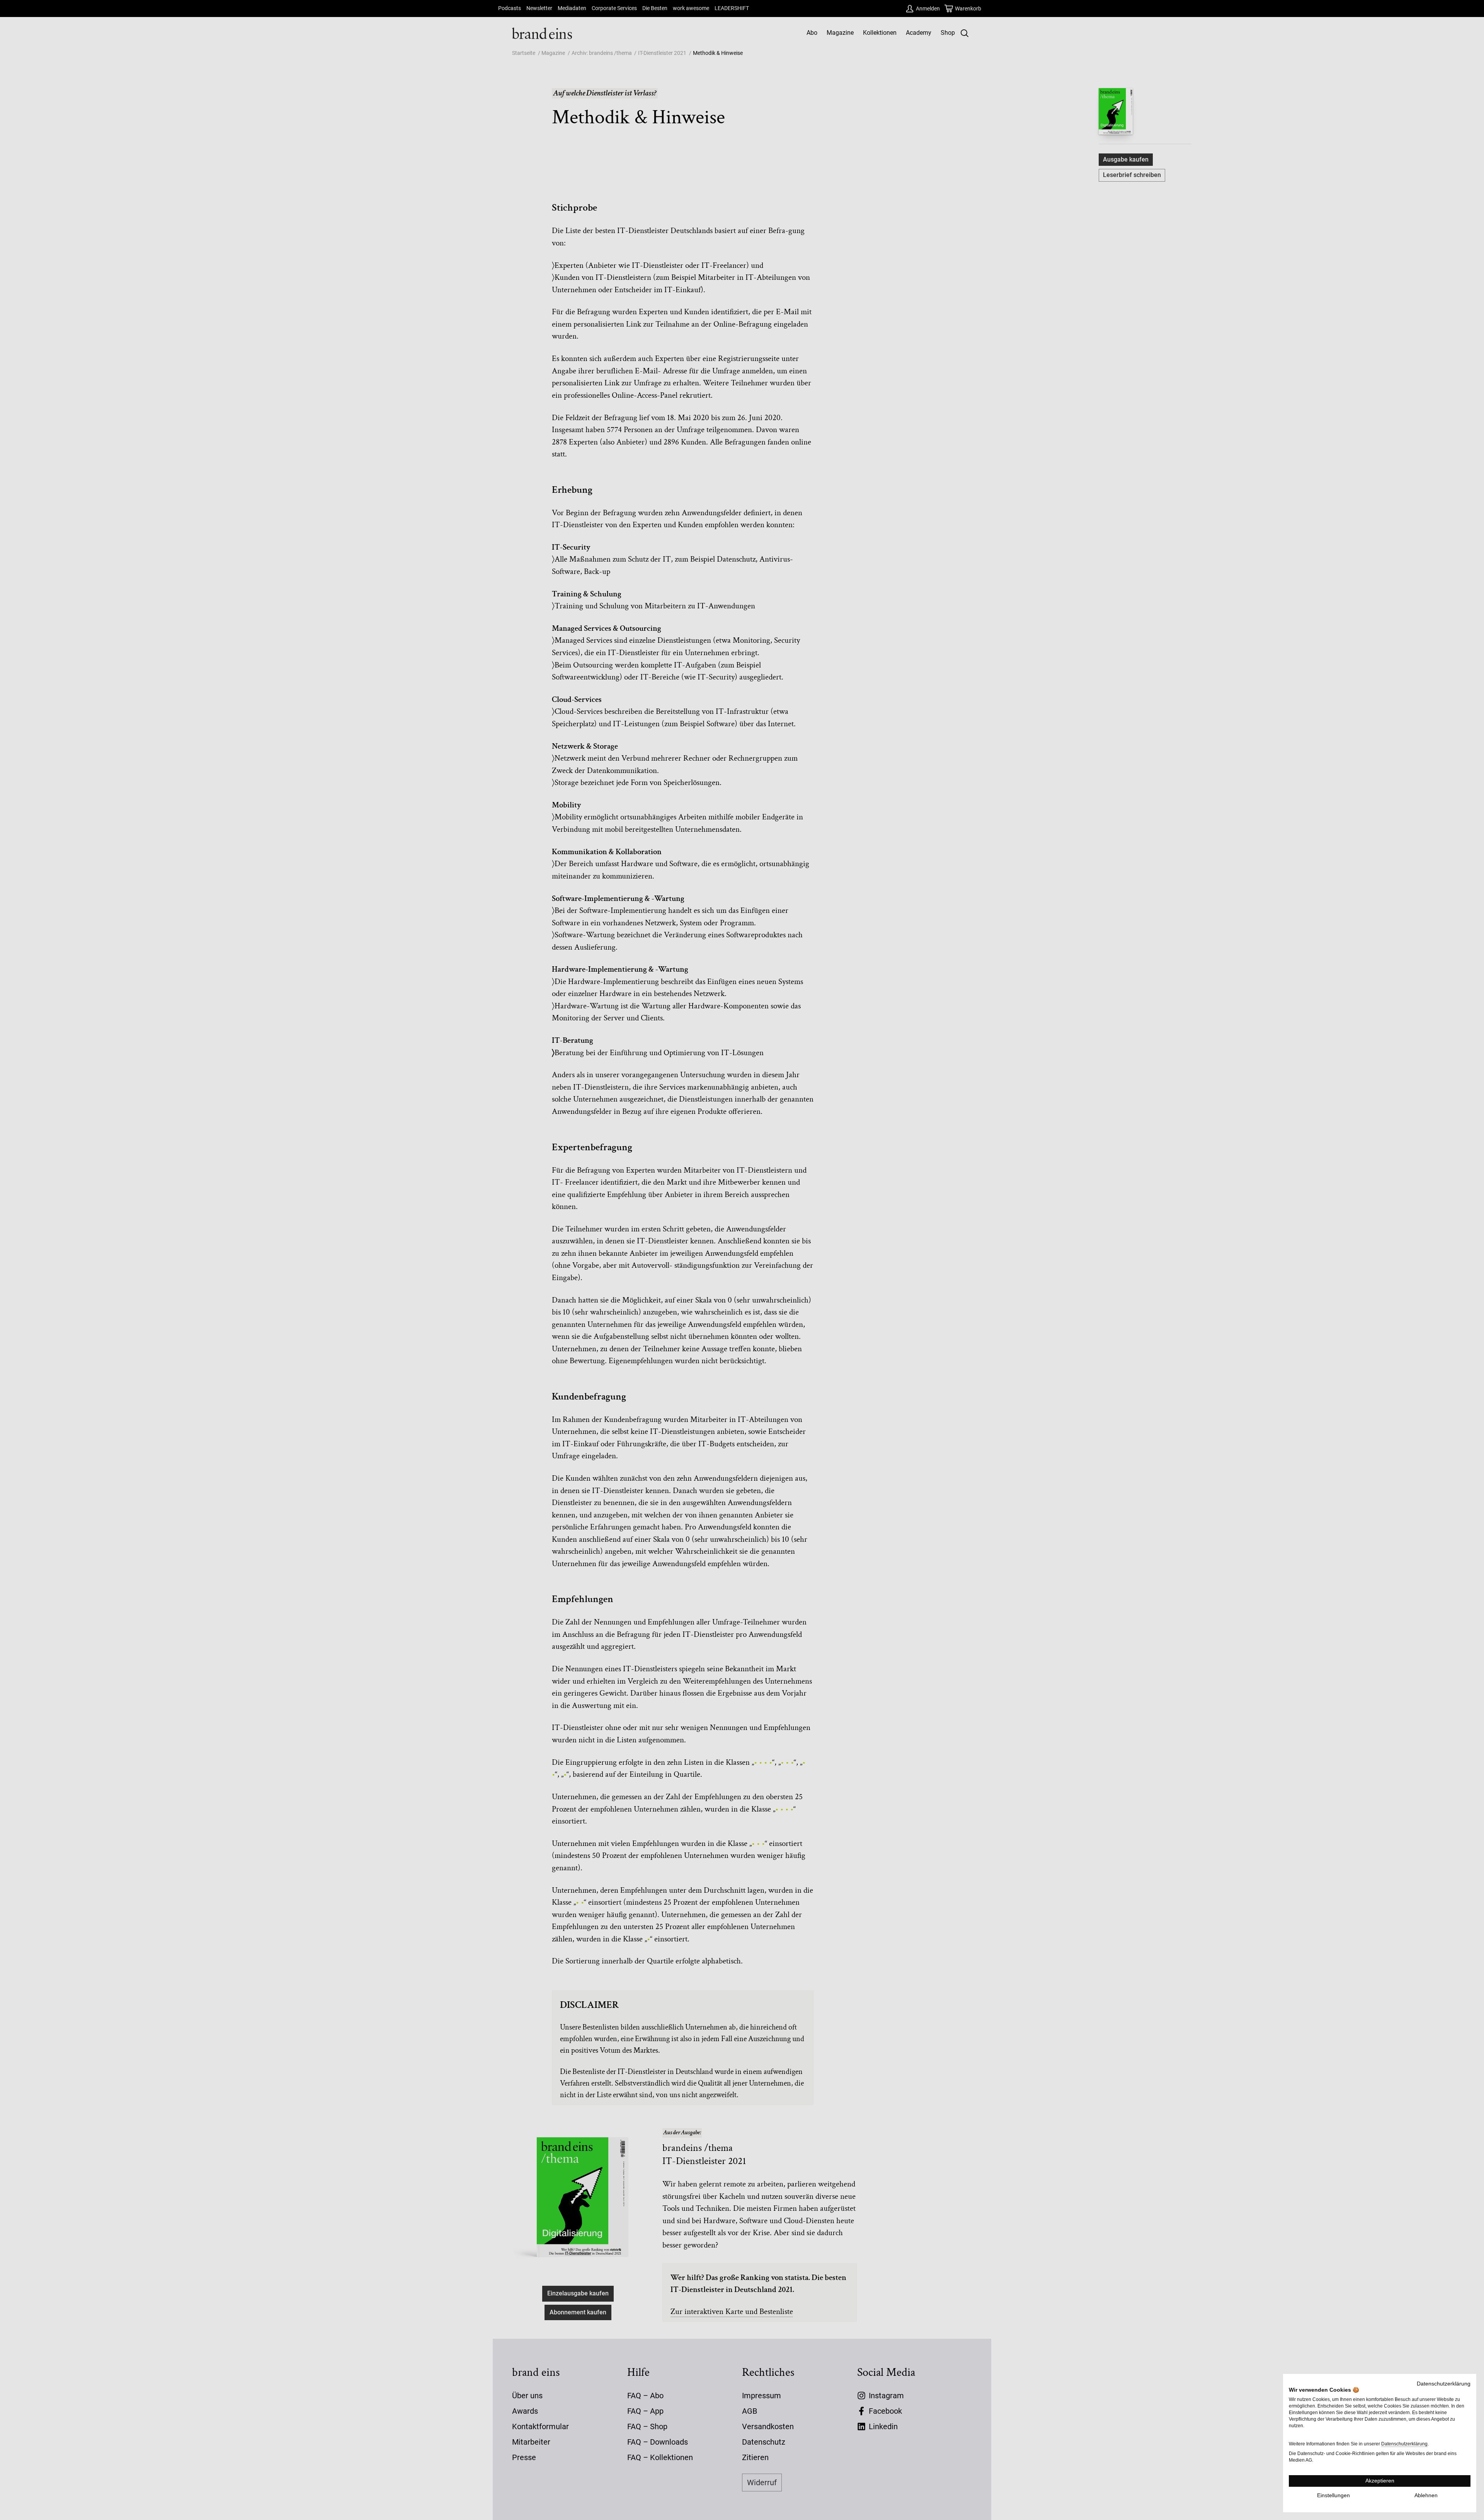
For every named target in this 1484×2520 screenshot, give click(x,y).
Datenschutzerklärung (1444, 2384)
